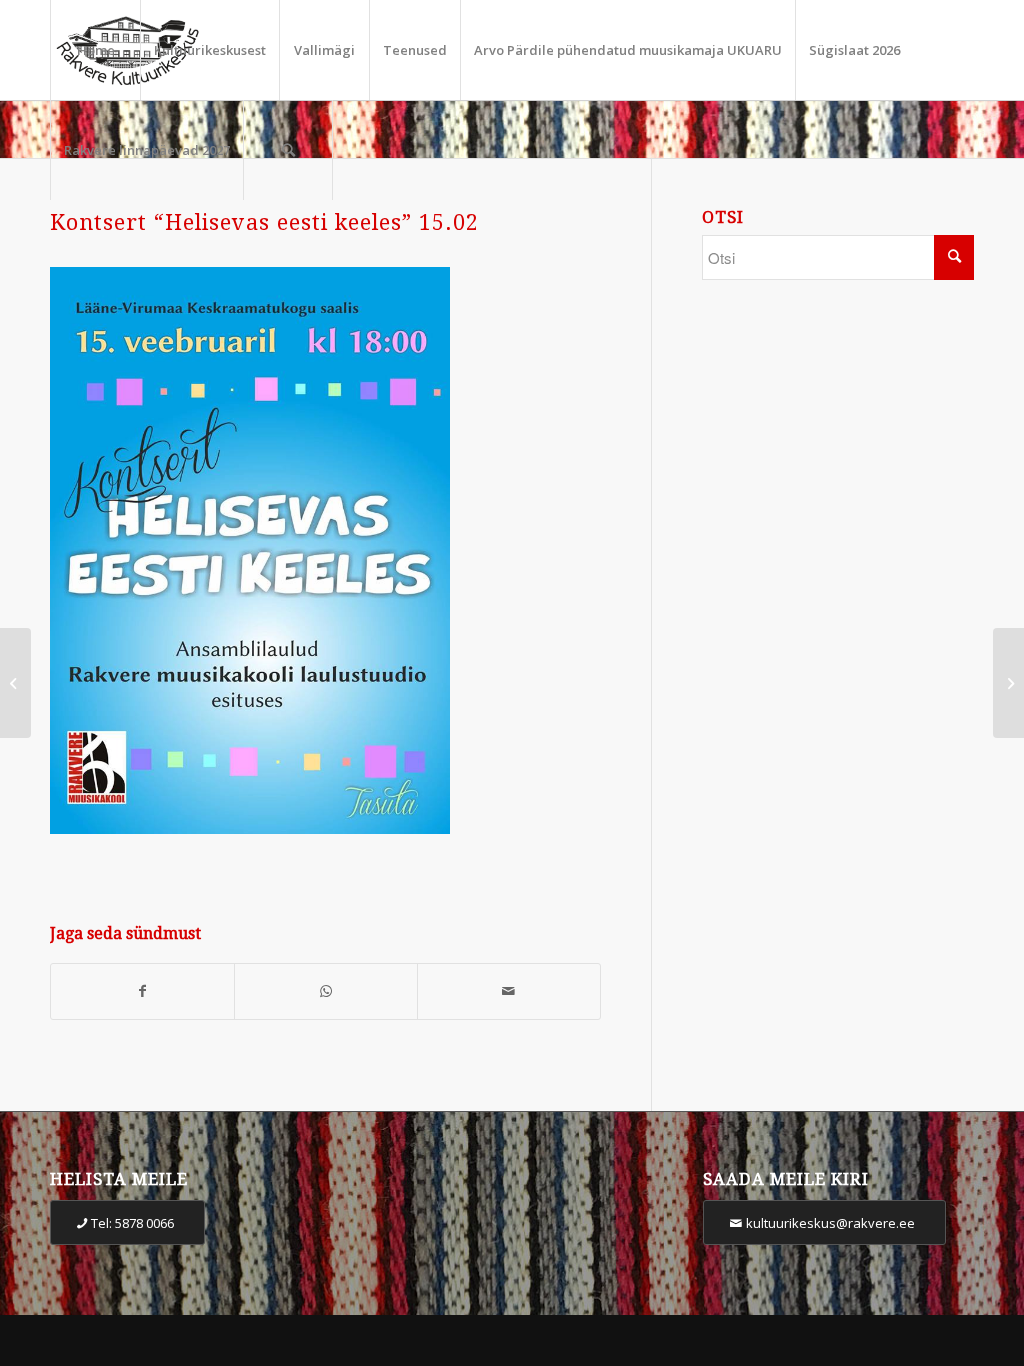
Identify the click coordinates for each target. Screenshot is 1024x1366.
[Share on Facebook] (142, 991)
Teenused (415, 50)
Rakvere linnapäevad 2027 (147, 150)
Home (96, 50)
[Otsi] (288, 150)
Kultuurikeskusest (210, 50)
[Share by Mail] (509, 991)
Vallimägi (324, 50)
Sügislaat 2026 (854, 50)
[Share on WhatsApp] (326, 991)
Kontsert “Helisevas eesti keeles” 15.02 (264, 222)
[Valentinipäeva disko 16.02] (1008, 683)
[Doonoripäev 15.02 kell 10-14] (15, 683)
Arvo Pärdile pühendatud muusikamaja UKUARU (628, 50)
